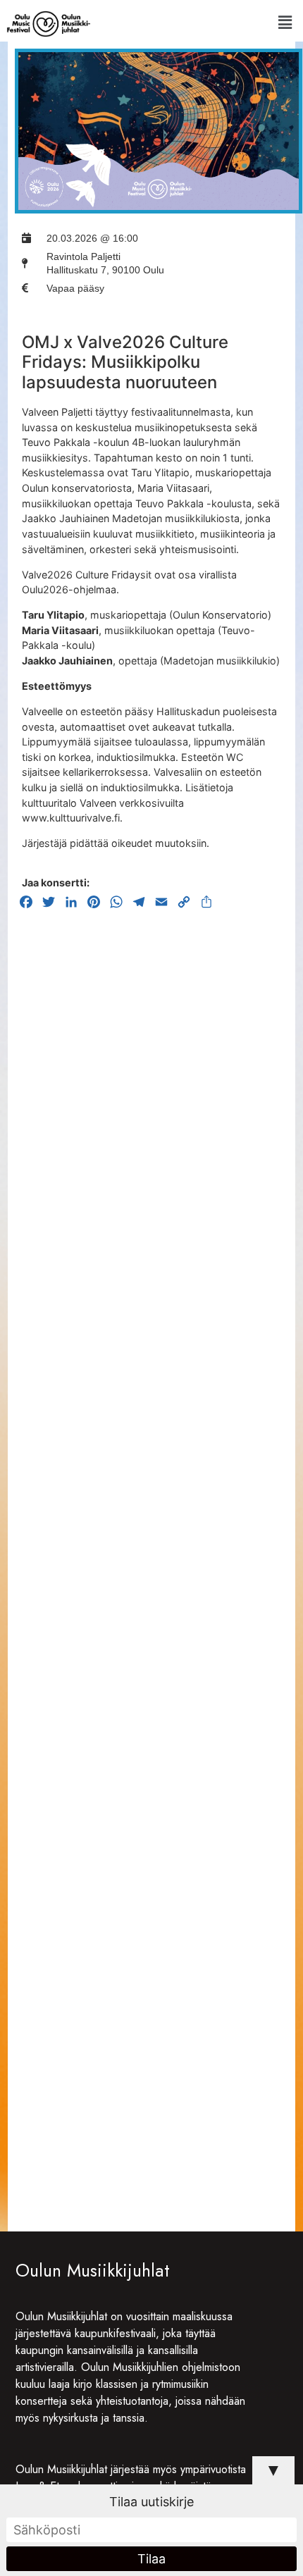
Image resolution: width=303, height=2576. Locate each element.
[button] (285, 22)
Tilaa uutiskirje (151, 2502)
